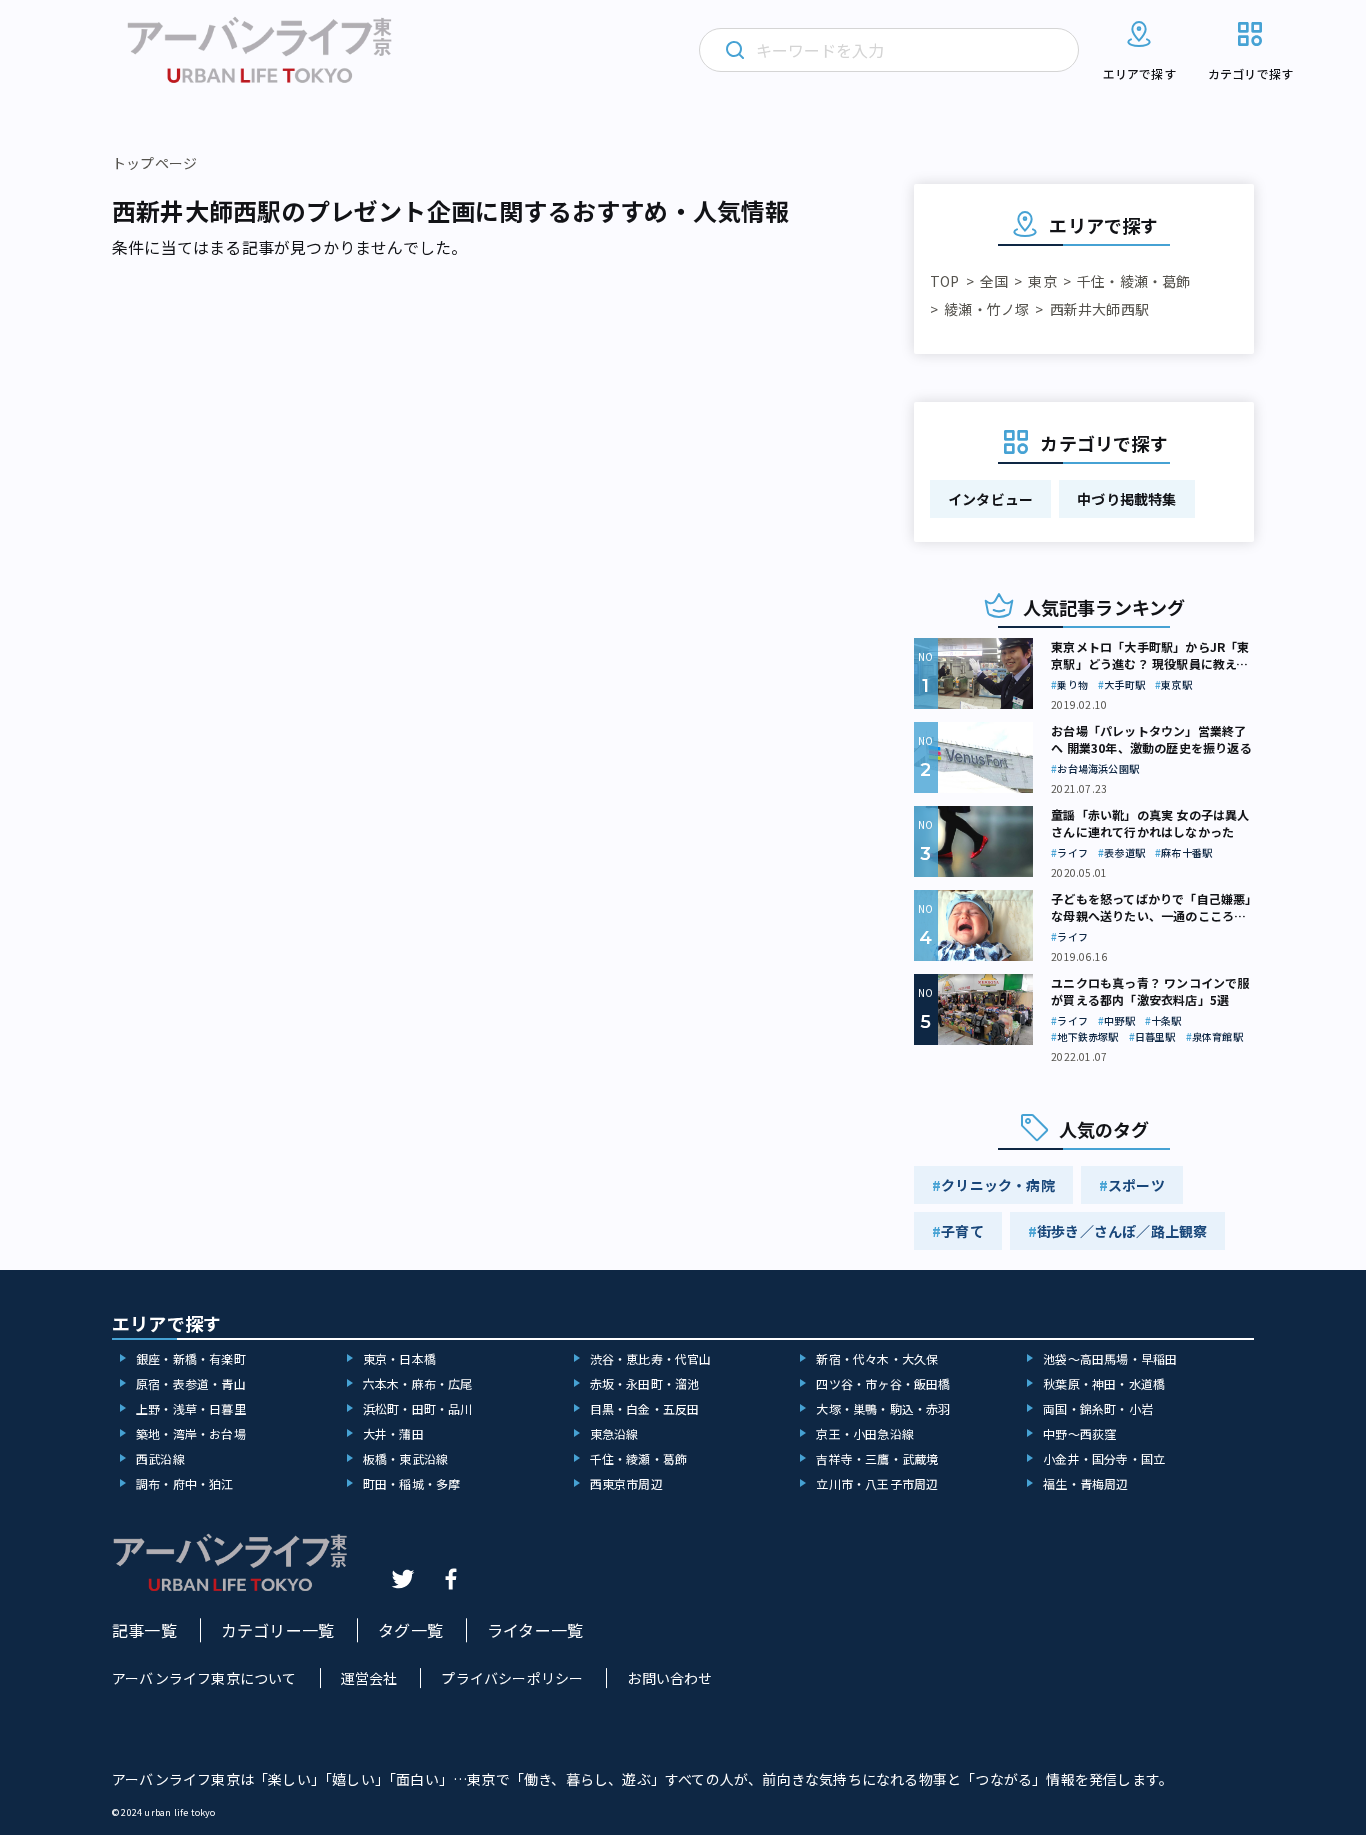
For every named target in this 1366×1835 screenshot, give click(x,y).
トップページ (154, 163)
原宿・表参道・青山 (191, 1383)
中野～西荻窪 (1079, 1433)
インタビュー (990, 499)
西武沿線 (160, 1458)
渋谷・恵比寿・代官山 (651, 1358)
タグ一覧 (410, 1630)
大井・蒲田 (393, 1433)
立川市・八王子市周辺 (877, 1483)
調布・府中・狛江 (185, 1483)
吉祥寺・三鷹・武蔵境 (877, 1458)
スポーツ (1136, 1185)
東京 (1042, 281)
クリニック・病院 (998, 1185)
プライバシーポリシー (512, 1678)
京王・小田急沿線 (865, 1433)
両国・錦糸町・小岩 (1098, 1408)
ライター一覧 (535, 1630)
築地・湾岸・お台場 (191, 1433)
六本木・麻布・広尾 (418, 1383)
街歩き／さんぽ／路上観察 (1122, 1231)
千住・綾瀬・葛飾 (1134, 281)
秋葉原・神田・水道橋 (1104, 1383)
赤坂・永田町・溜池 (645, 1383)
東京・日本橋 (399, 1358)
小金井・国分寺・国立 (1104, 1458)
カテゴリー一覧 (277, 1630)
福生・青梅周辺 (1085, 1483)
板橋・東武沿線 (405, 1458)
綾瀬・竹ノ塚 (986, 309)
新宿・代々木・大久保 (877, 1358)
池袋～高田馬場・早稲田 (1110, 1358)
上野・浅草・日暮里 (191, 1408)
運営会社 (369, 1678)
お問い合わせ (669, 1678)
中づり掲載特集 (1126, 499)
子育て (962, 1231)
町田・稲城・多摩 (412, 1483)
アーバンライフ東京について (204, 1678)
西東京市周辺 (626, 1483)
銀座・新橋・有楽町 (191, 1358)
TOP (945, 281)
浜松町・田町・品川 (418, 1408)
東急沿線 (614, 1433)
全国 (994, 281)
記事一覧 (144, 1630)
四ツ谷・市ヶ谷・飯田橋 (883, 1383)
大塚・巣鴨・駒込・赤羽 (883, 1408)
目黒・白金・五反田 (645, 1408)
